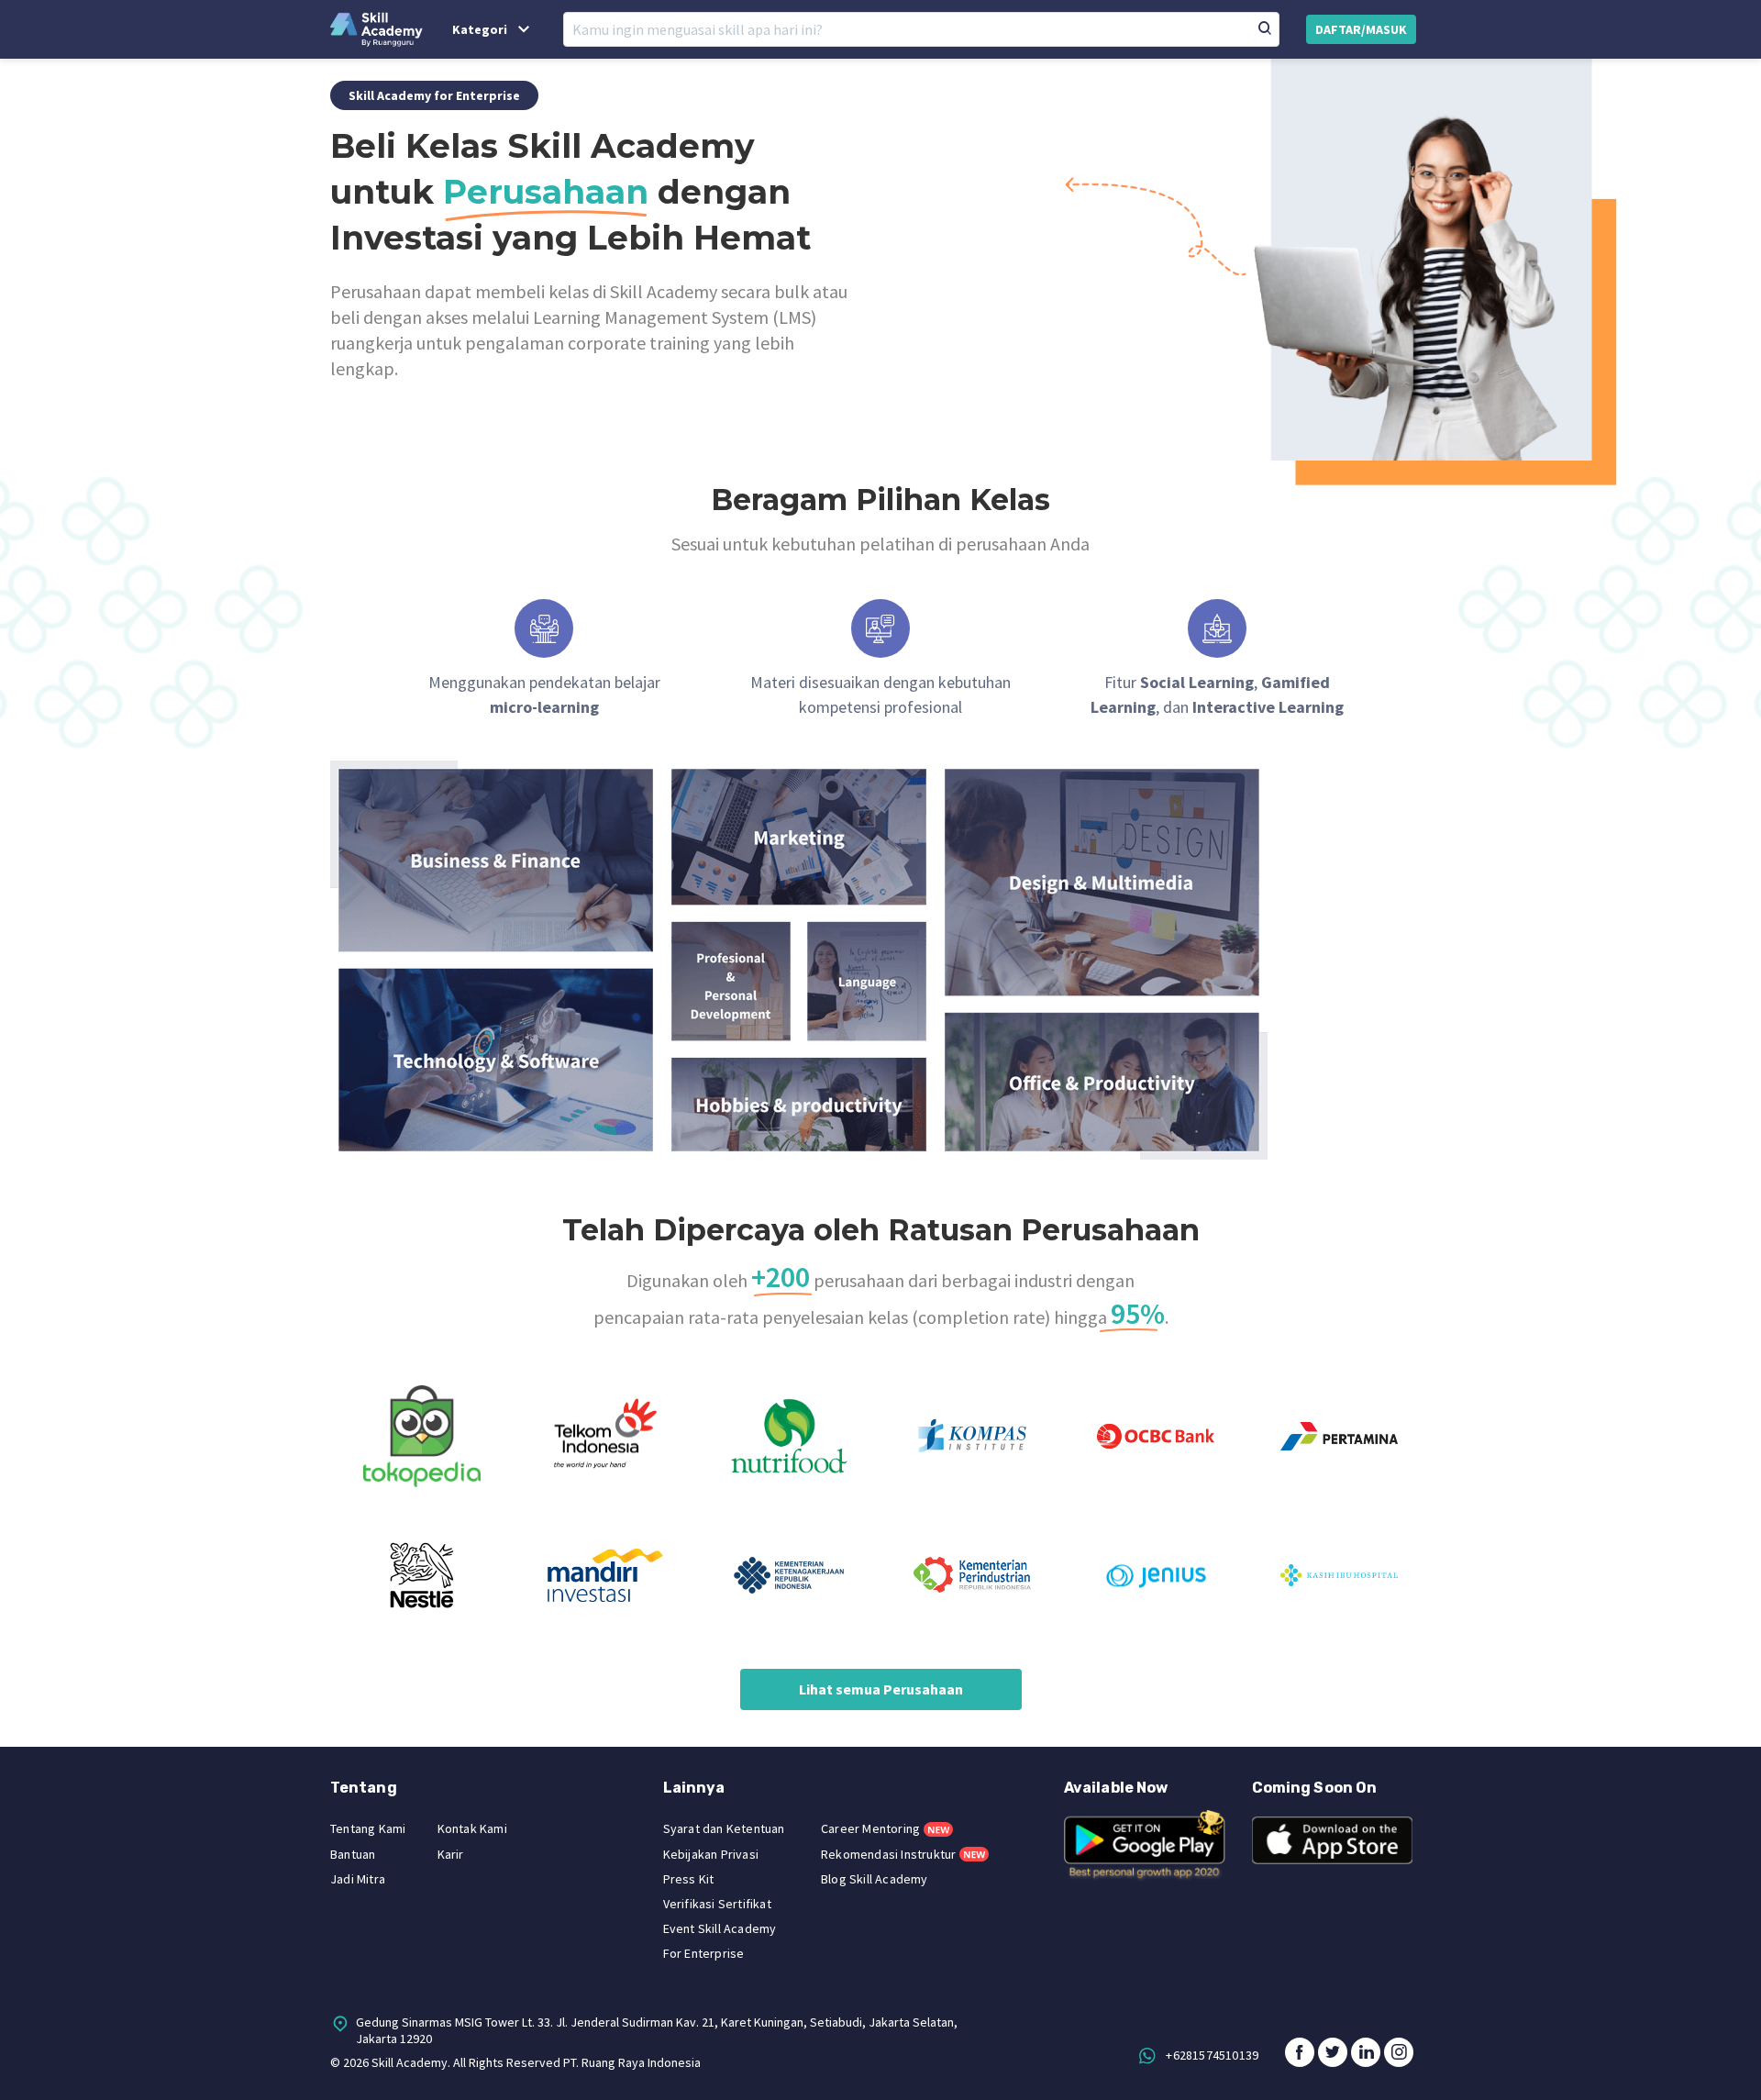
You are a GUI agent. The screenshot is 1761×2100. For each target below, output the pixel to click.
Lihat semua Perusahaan (881, 1689)
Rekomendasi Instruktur (888, 1854)
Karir (451, 1854)
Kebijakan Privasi (711, 1854)
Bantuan (353, 1854)
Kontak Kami (472, 1828)
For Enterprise (704, 1953)
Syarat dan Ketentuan (724, 1828)
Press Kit (689, 1879)
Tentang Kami (368, 1828)
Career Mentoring (870, 1828)
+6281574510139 (1212, 2054)
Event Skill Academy (720, 1928)
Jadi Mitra (358, 1879)
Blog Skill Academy (875, 1879)
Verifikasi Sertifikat (717, 1904)
